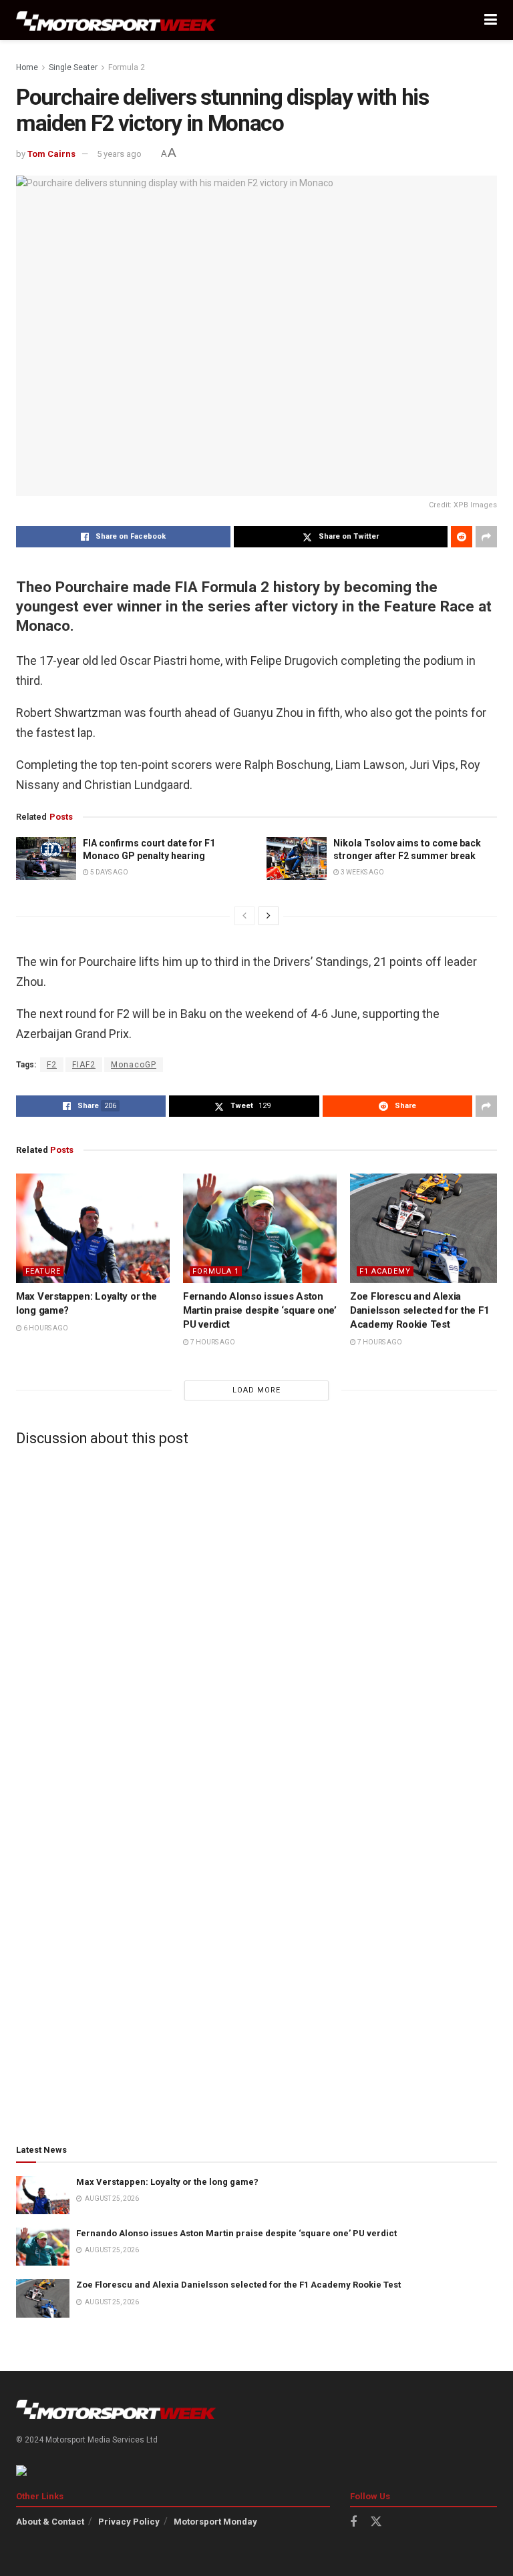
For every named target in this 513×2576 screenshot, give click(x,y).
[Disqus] (256, 1623)
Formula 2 (127, 67)
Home (27, 67)
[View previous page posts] (244, 916)
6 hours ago (45, 1328)
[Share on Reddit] (462, 537)
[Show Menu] (491, 20)
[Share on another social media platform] (486, 537)
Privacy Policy (129, 2522)
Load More (256, 1390)
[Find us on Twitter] (376, 2522)
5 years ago (119, 154)
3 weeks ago (362, 872)
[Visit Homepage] (116, 20)
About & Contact (50, 2522)
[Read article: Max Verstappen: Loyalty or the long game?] (93, 1228)
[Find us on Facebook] (353, 2522)
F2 (52, 1065)
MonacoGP (134, 1065)
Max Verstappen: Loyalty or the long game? (167, 2182)
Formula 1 (216, 1271)
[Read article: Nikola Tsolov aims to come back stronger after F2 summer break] (297, 858)
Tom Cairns (51, 154)
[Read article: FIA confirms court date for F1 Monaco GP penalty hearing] (46, 858)
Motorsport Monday (215, 2522)
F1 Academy (385, 1271)
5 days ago (109, 872)
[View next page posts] (269, 916)
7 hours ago (212, 1342)
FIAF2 (84, 1065)
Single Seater (73, 67)
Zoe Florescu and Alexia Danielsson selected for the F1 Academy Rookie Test (420, 1310)
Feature (43, 1271)
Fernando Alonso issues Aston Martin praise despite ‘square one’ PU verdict (260, 1310)
